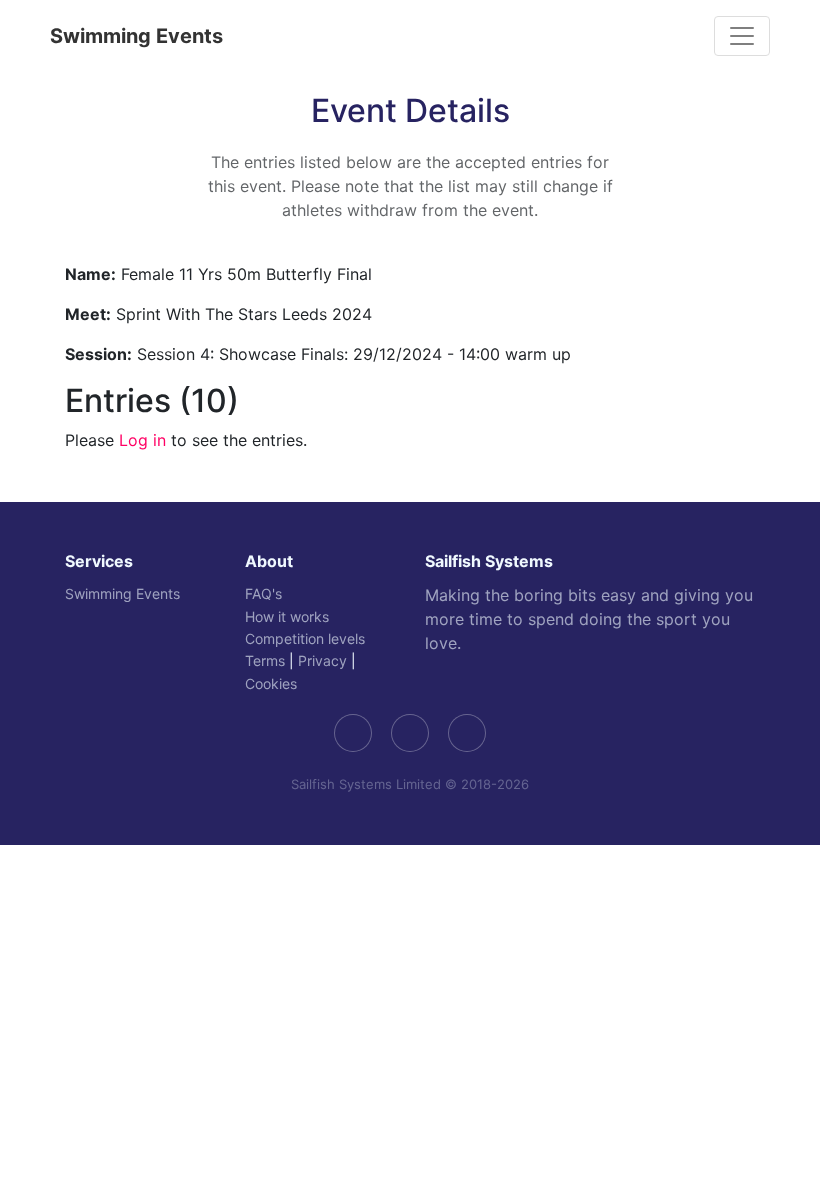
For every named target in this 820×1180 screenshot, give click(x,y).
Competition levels (305, 638)
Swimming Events (136, 36)
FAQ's (263, 593)
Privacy (322, 660)
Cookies (271, 683)
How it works (287, 616)
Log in (142, 440)
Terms (265, 660)
